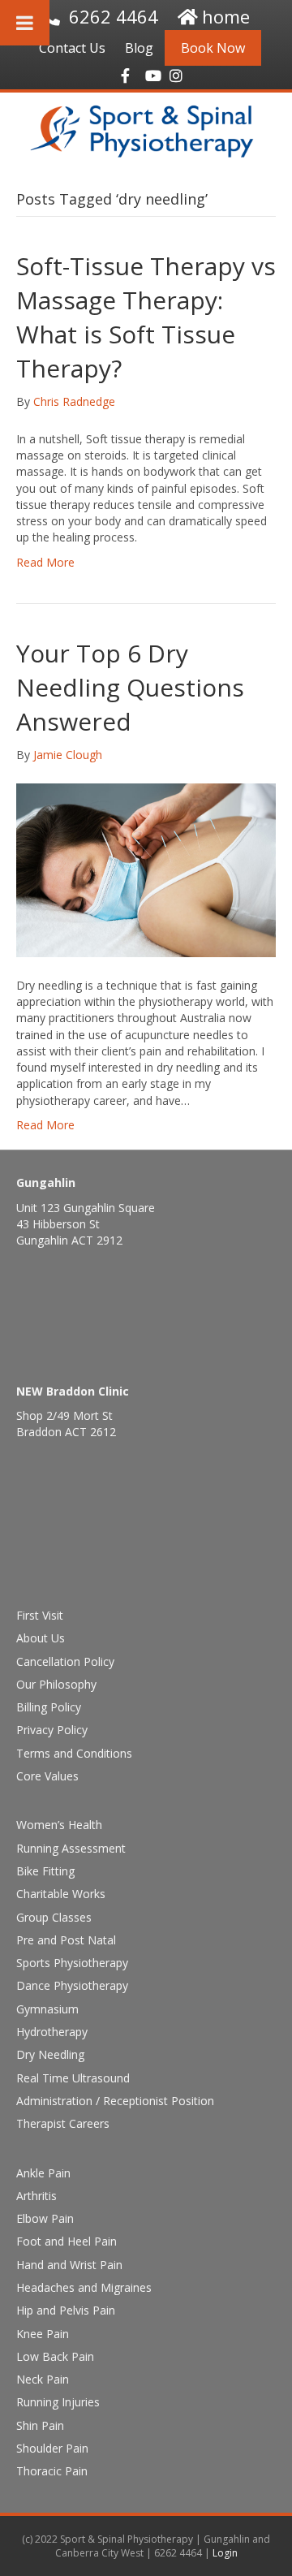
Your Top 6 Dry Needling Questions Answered (130, 687)
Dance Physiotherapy (72, 1985)
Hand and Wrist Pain (69, 2265)
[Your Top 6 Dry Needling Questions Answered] (146, 869)
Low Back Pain (55, 2356)
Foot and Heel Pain (67, 2241)
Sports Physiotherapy (72, 1963)
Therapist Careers (63, 2123)
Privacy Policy (52, 1730)
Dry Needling (50, 2054)
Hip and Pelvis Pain (66, 2310)
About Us (41, 1638)
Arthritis (36, 2196)
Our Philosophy (56, 1684)
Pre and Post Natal (66, 1940)
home (226, 16)
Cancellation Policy (65, 1661)
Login (225, 2553)
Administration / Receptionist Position (115, 2101)
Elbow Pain (45, 2218)
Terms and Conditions (74, 1753)
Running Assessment (71, 1848)
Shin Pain (40, 2425)
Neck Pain (43, 2379)
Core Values (47, 1776)
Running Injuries (58, 2402)
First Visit (40, 1615)
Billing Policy (49, 1707)
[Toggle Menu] (25, 23)
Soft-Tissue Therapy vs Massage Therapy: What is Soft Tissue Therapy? (146, 317)
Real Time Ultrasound (73, 2078)
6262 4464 (114, 16)
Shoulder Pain (52, 2448)
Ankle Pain (43, 2173)
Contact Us (72, 48)
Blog (139, 48)
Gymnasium (47, 2009)
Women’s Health (59, 1825)
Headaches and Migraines (84, 2287)
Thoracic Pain (52, 2471)
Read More (45, 562)
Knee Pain (43, 2334)
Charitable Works (61, 1894)
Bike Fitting (45, 1871)
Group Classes (54, 1917)
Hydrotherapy (52, 2032)
